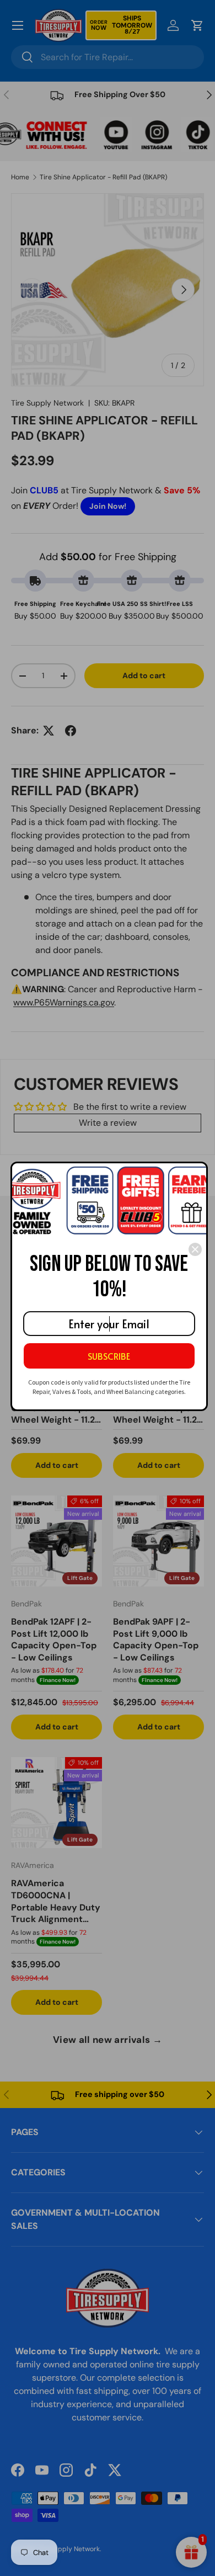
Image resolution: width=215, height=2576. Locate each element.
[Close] (195, 1249)
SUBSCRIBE (109, 1356)
